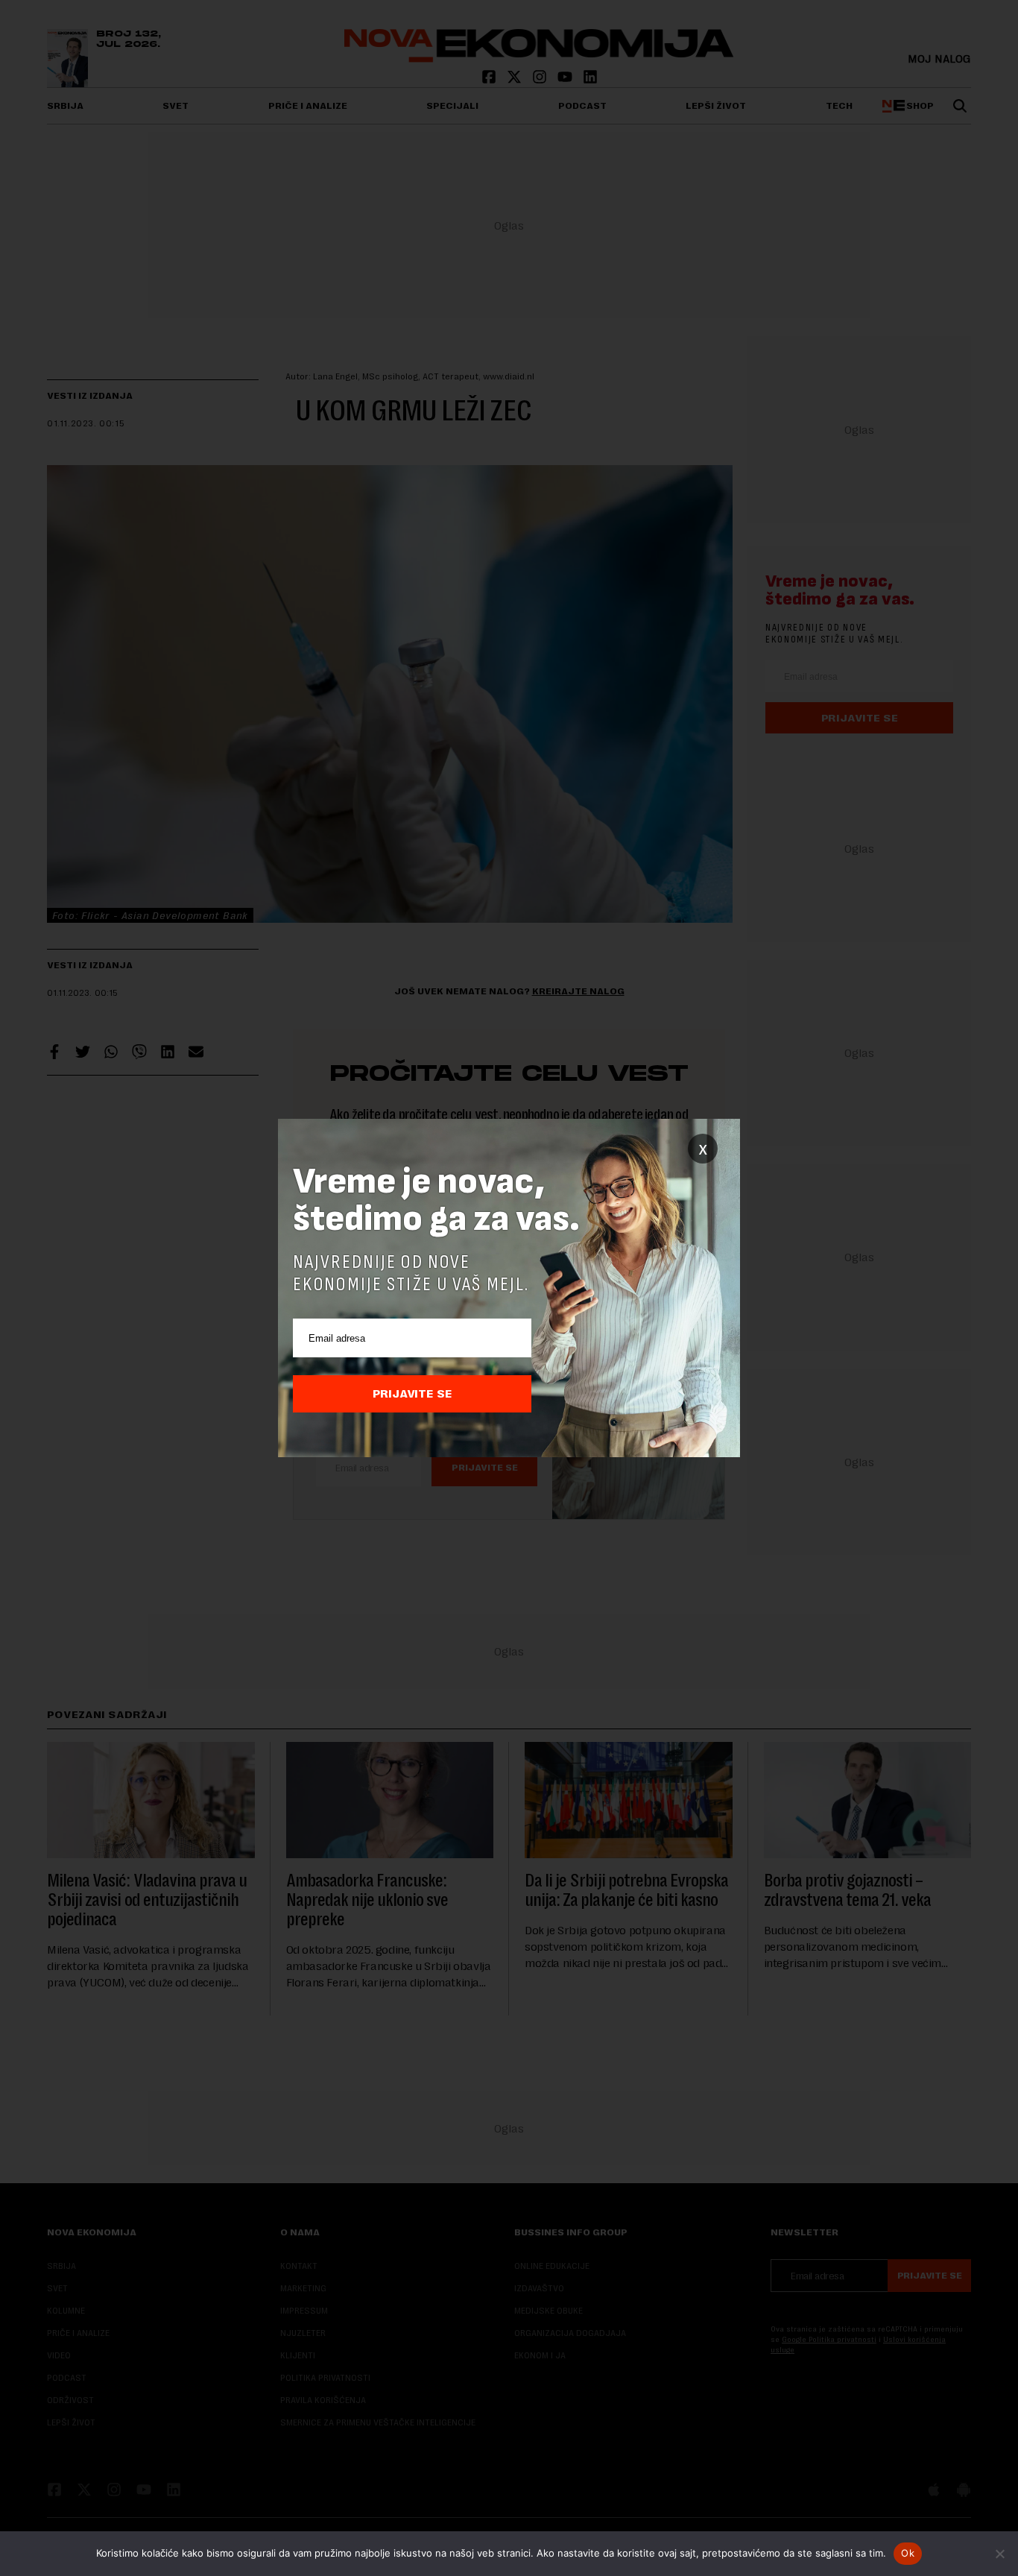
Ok (908, 2553)
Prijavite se (412, 1394)
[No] (999, 2554)
